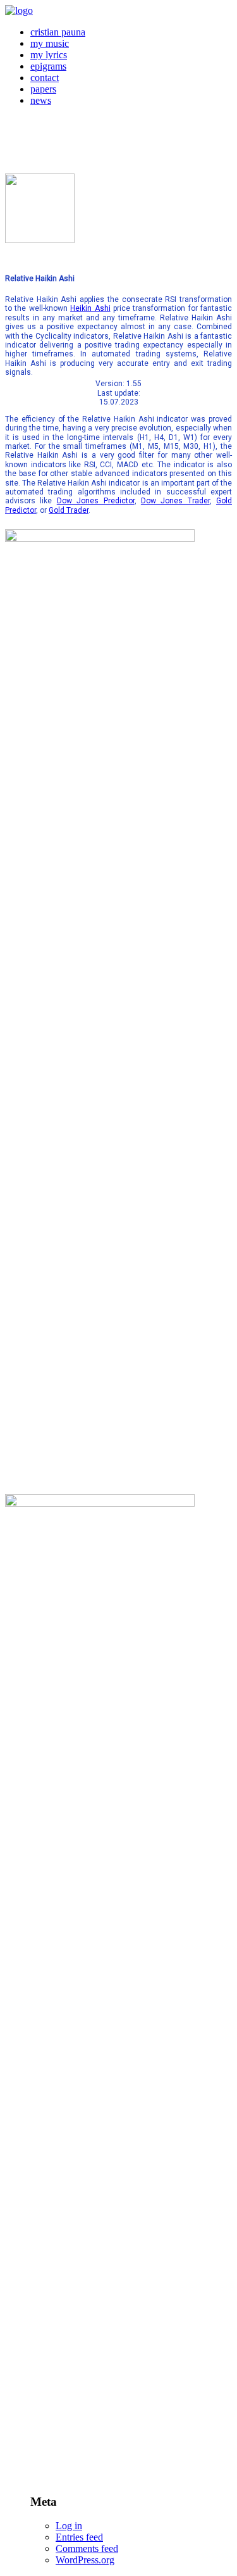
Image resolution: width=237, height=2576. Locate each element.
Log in (69, 2526)
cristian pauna (58, 32)
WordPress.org (85, 2560)
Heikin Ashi (90, 308)
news (41, 100)
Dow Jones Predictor (96, 501)
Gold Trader (69, 510)
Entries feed (79, 2537)
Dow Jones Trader (175, 501)
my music (50, 43)
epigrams (48, 66)
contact (45, 78)
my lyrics (49, 55)
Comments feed (87, 2548)
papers (43, 89)
